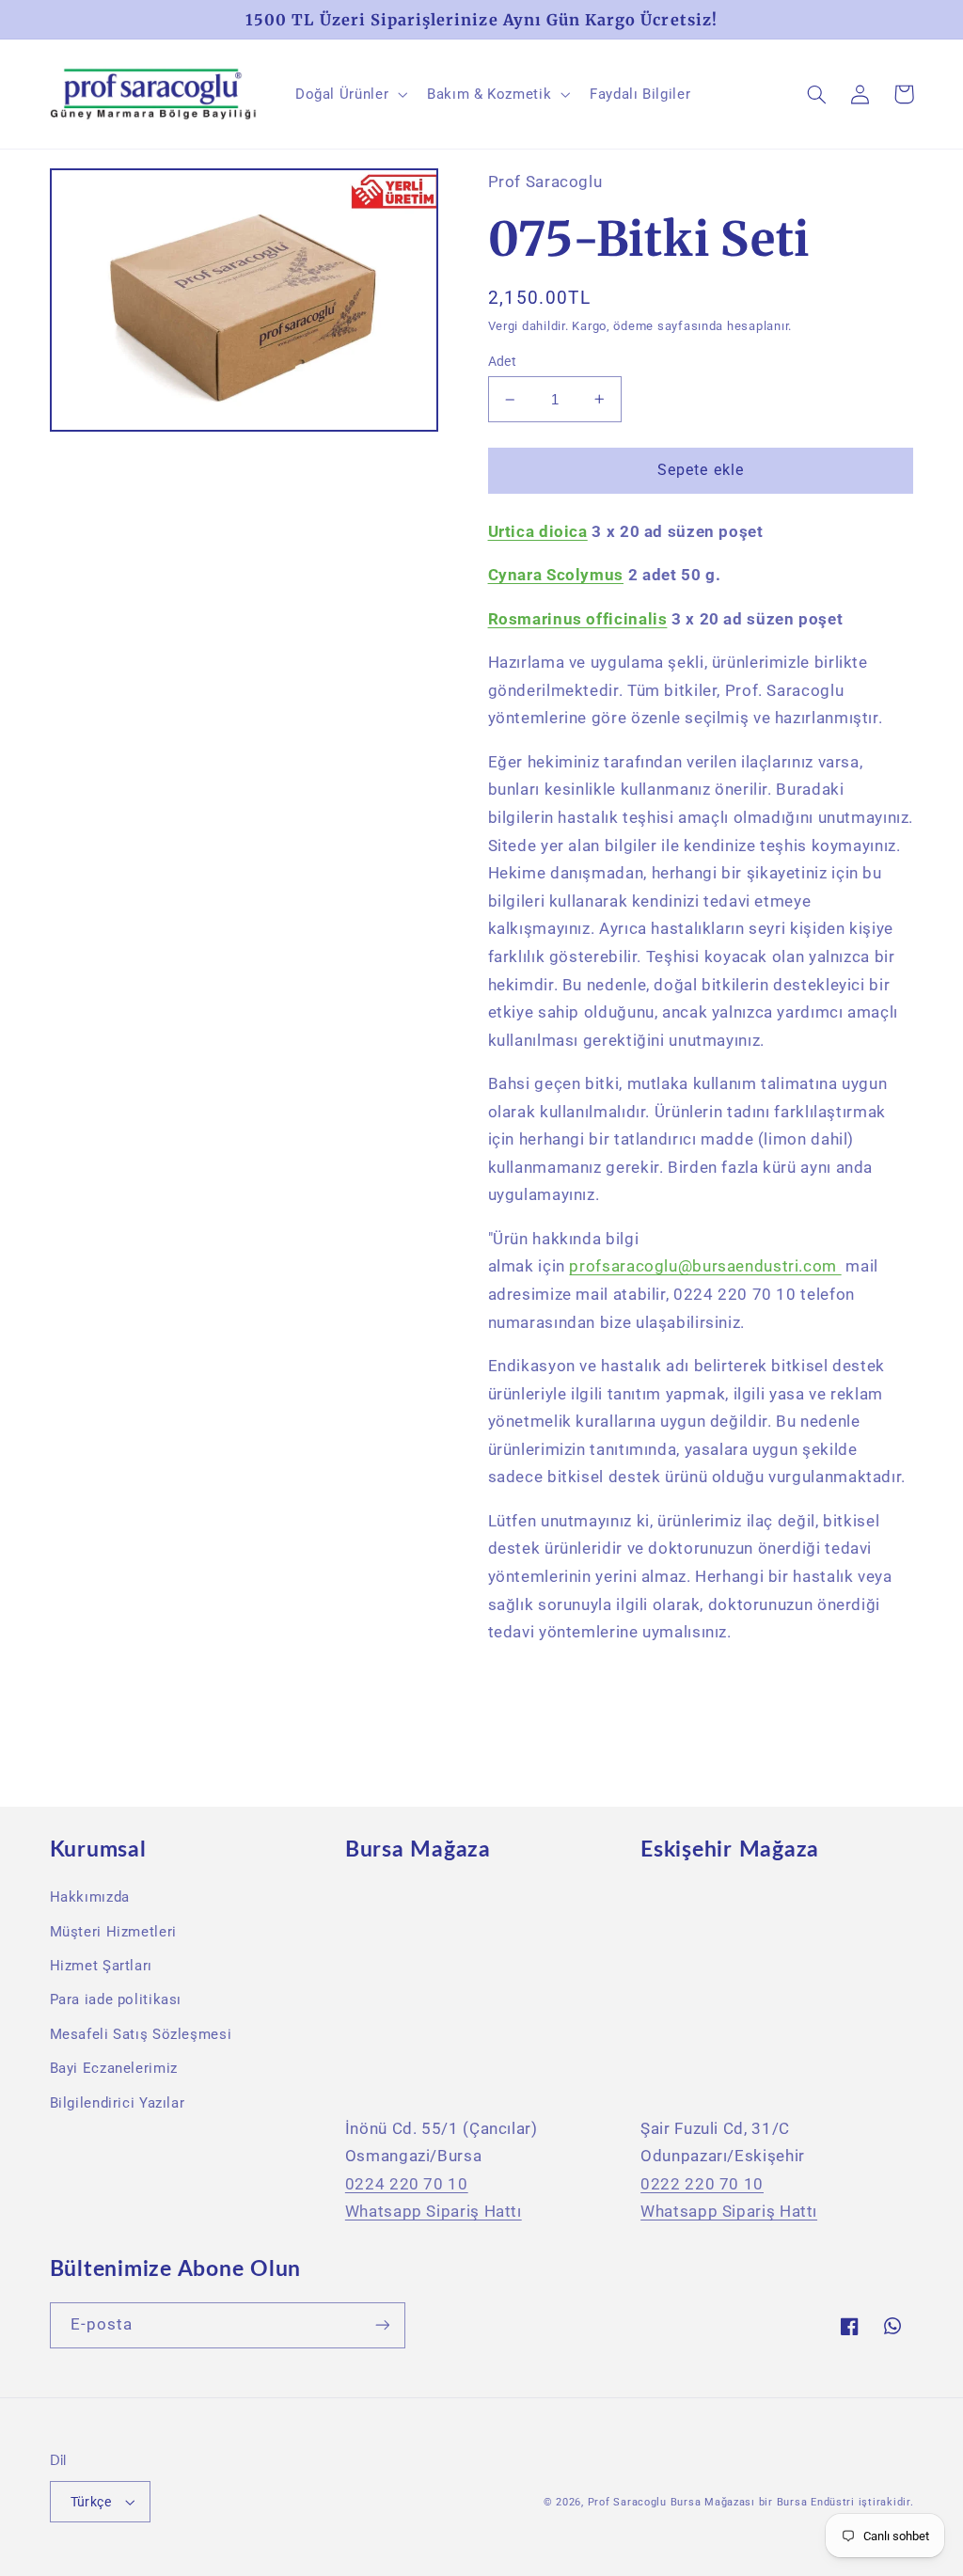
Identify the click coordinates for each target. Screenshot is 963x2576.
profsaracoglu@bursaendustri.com (703, 1266)
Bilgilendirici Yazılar (118, 2103)
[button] (349, 94)
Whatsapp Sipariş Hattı (434, 2211)
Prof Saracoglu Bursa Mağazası (671, 2502)
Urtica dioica (538, 531)
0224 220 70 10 (407, 2184)
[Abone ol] (382, 2325)
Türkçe (91, 2502)
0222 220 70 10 (702, 2184)
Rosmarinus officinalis (578, 619)
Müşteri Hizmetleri (113, 1932)
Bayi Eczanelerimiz (114, 2068)
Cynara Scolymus (556, 575)
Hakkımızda (90, 1897)
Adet (503, 361)
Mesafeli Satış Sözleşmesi (141, 2034)
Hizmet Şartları (101, 1966)
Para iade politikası (116, 1999)
